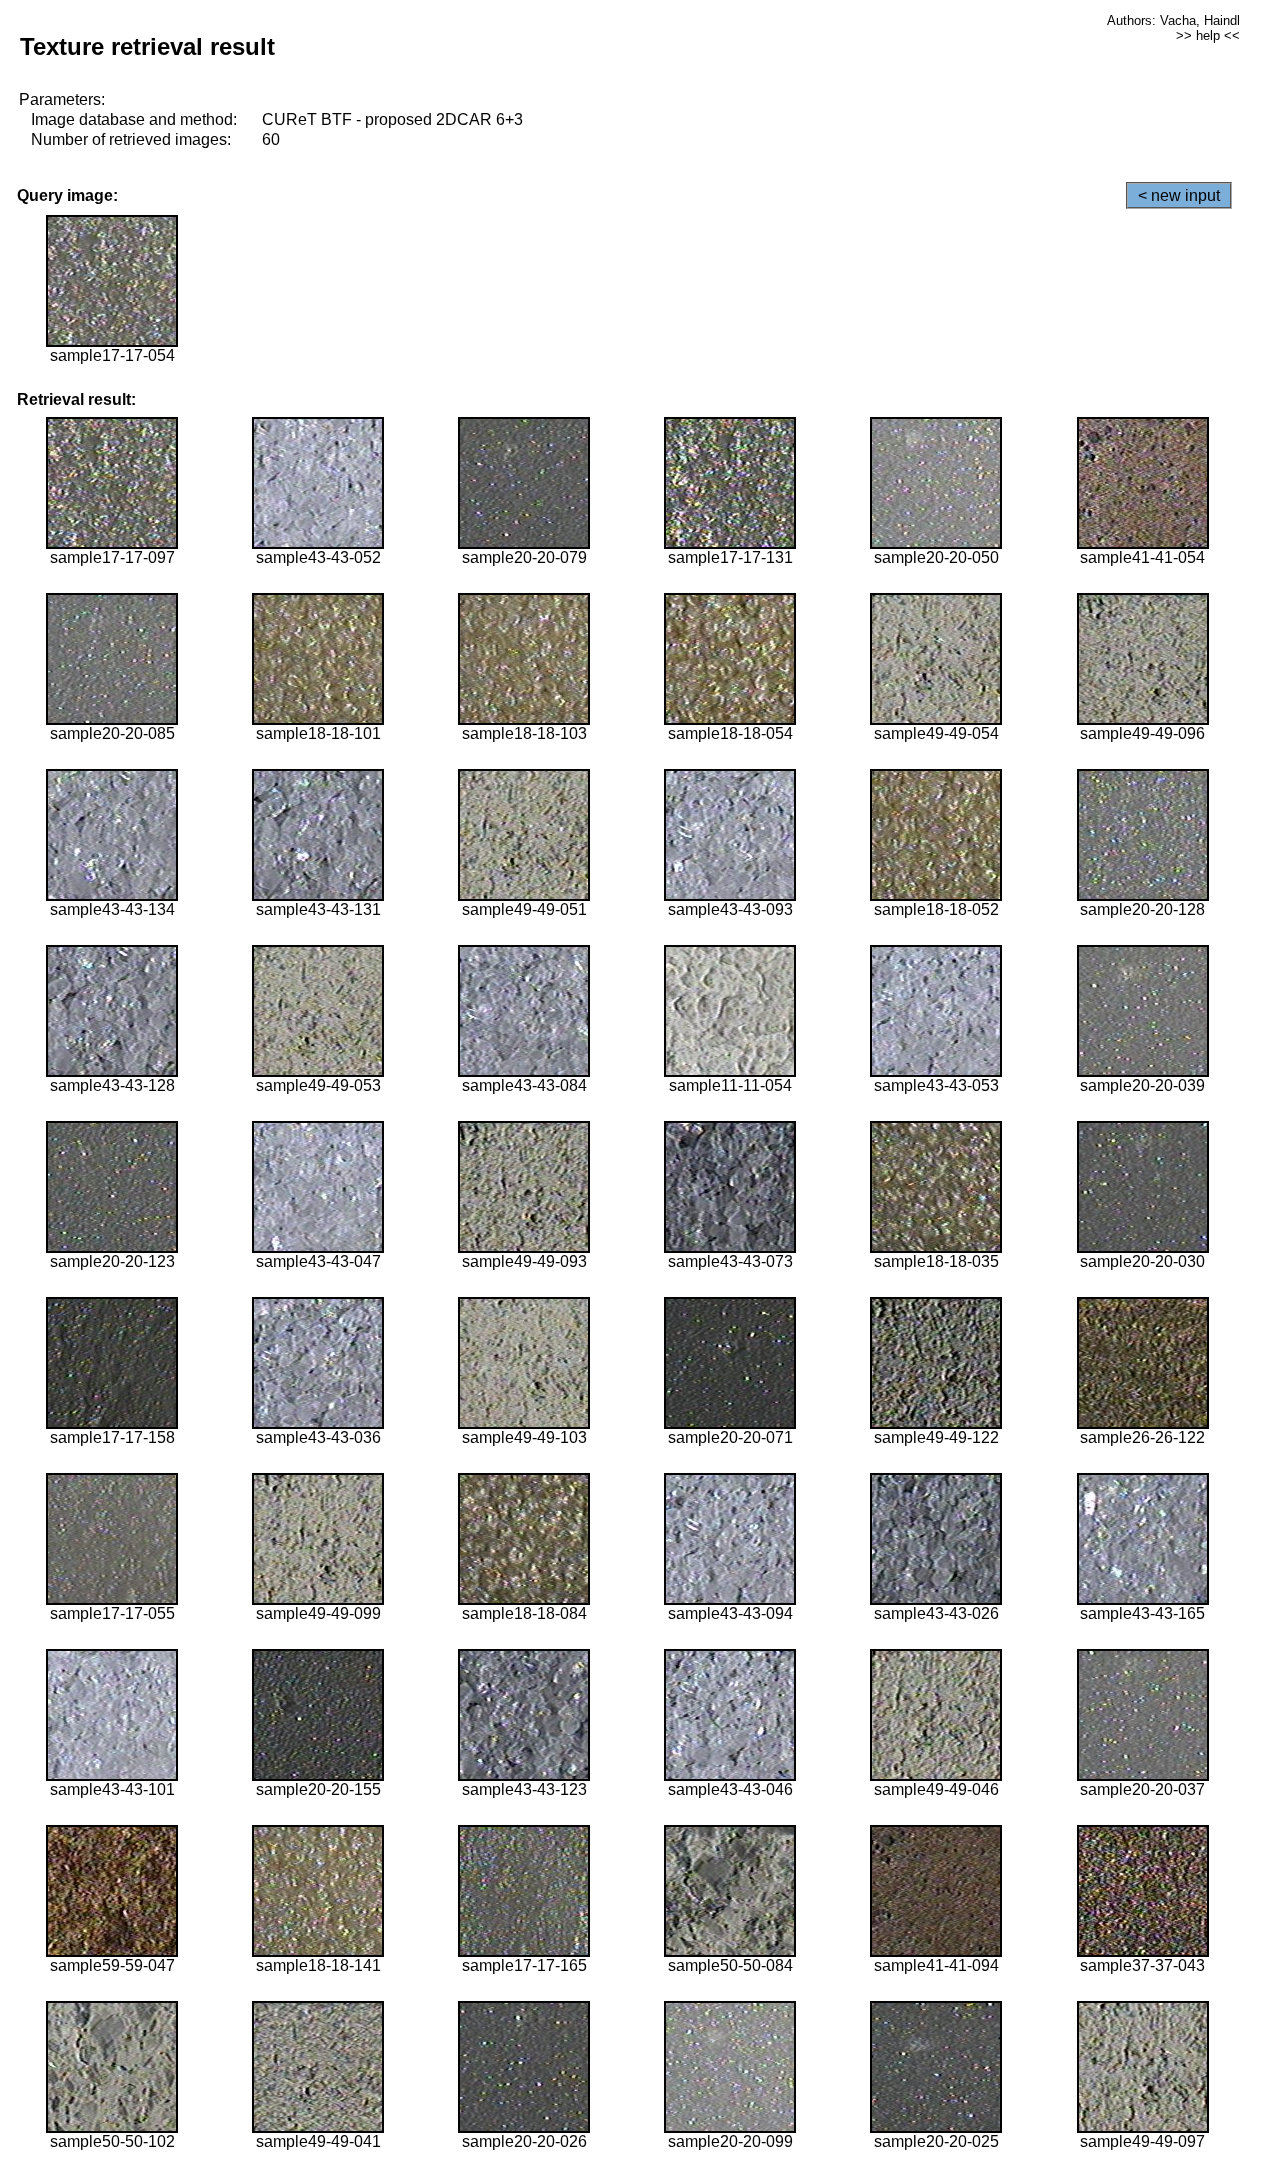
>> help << (1208, 35)
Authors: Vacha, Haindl (1173, 20)
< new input (1179, 195)
